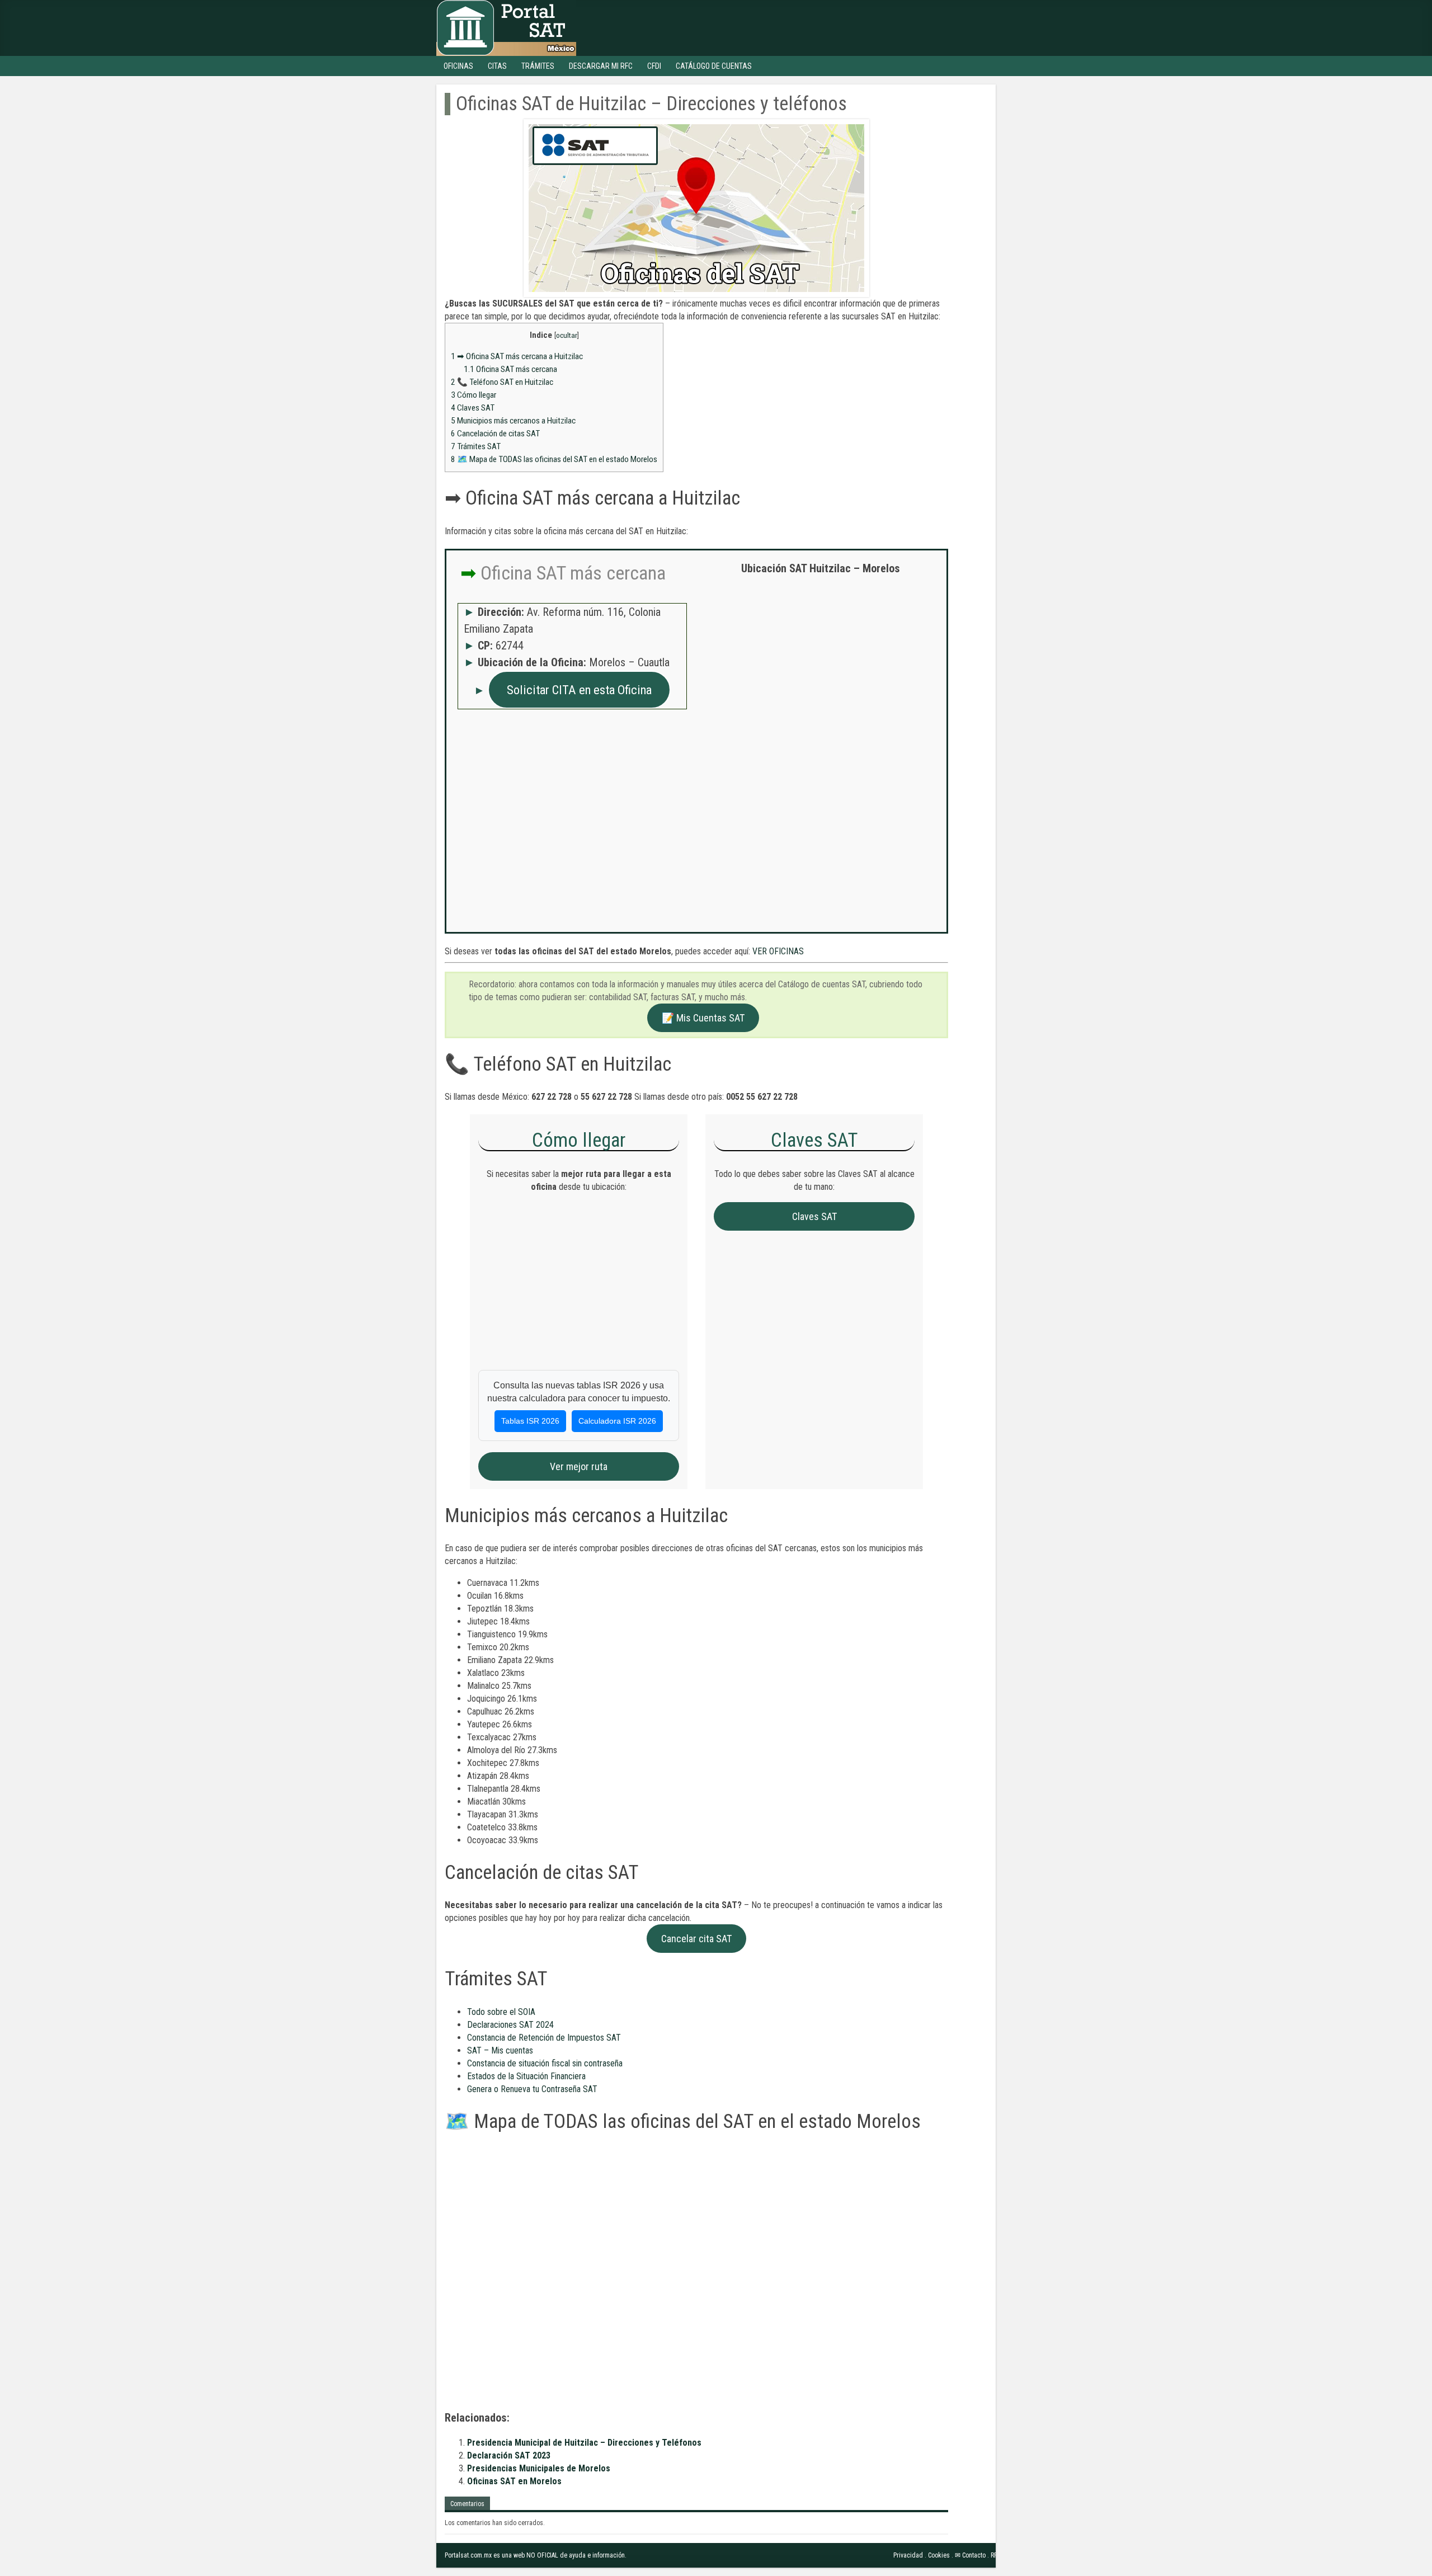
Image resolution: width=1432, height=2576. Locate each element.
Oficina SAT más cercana (510, 369)
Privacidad (908, 2555)
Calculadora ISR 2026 (617, 1421)
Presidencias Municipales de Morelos (539, 2468)
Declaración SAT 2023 (509, 2455)
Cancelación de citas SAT (495, 434)
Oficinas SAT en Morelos (514, 2481)
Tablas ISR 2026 (530, 1421)
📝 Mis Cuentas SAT (703, 1018)
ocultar (567, 335)
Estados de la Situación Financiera (526, 2076)
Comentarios (467, 2504)
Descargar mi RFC (601, 66)
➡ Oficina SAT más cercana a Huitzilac (517, 356)
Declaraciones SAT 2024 (510, 2025)
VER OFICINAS (778, 951)
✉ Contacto (970, 2555)
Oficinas (458, 66)
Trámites (538, 66)
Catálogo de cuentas (714, 66)
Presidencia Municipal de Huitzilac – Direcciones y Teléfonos (584, 2443)
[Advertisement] (821, 665)
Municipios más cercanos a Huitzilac (513, 421)
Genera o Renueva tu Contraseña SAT (532, 2089)
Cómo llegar (474, 395)
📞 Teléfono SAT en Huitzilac (502, 382)
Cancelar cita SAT (696, 1939)
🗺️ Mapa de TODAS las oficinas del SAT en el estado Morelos (554, 459)
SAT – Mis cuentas (500, 2050)
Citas (497, 66)
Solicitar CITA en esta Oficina (579, 690)
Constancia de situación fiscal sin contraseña (545, 2063)
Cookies (939, 2555)
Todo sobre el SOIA (501, 2012)
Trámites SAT (476, 446)
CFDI (654, 66)
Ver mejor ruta (579, 1466)
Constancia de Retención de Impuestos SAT (544, 2038)
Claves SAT (473, 408)
